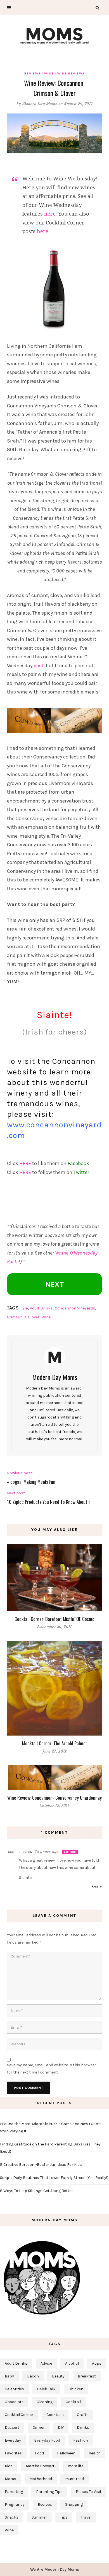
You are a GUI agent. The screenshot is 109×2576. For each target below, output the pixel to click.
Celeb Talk (46, 2389)
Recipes (45, 2504)
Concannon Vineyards (75, 1308)
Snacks (12, 2517)
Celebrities (14, 2389)
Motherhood (41, 2479)
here (50, 214)
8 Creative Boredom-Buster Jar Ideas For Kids (41, 2165)
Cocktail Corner (19, 2415)
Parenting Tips (49, 2492)
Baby (9, 2376)
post (39, 666)
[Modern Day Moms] (54, 35)
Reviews (33, 73)
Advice (46, 2363)
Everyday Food (47, 2440)
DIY (61, 2428)
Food (39, 2453)
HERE (25, 1163)
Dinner (39, 2428)
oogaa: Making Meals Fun (33, 1482)
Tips (64, 2517)
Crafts (83, 2415)
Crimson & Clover (23, 1317)
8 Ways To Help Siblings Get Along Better (36, 2191)
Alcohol (72, 2363)
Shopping (74, 2504)
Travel (86, 2517)
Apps (97, 2363)
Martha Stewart (40, 2466)
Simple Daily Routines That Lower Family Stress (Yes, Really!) (54, 2178)
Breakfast (87, 2376)
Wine (49, 73)
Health (95, 2453)
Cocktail (73, 2402)
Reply (97, 1886)
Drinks (83, 2428)
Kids (9, 2466)
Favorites (13, 2453)
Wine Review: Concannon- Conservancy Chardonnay (54, 1798)
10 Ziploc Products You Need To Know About (47, 1502)
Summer (39, 2517)
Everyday (13, 2440)
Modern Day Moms (40, 104)
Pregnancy (15, 2504)
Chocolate (14, 2402)
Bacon (33, 2376)
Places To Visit (89, 2492)
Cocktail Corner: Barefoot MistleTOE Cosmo (54, 1619)
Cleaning (45, 2402)
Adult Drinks (41, 1308)
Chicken (76, 2389)
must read (74, 2479)
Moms (10, 2479)
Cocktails (55, 2415)
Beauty (58, 2376)
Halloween (66, 2453)
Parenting (14, 2492)
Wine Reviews (71, 73)
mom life (75, 2466)
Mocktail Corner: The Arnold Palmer (55, 1743)
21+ (25, 1308)
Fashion (81, 2440)
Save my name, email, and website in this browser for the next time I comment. (52, 2069)
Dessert (12, 2428)
